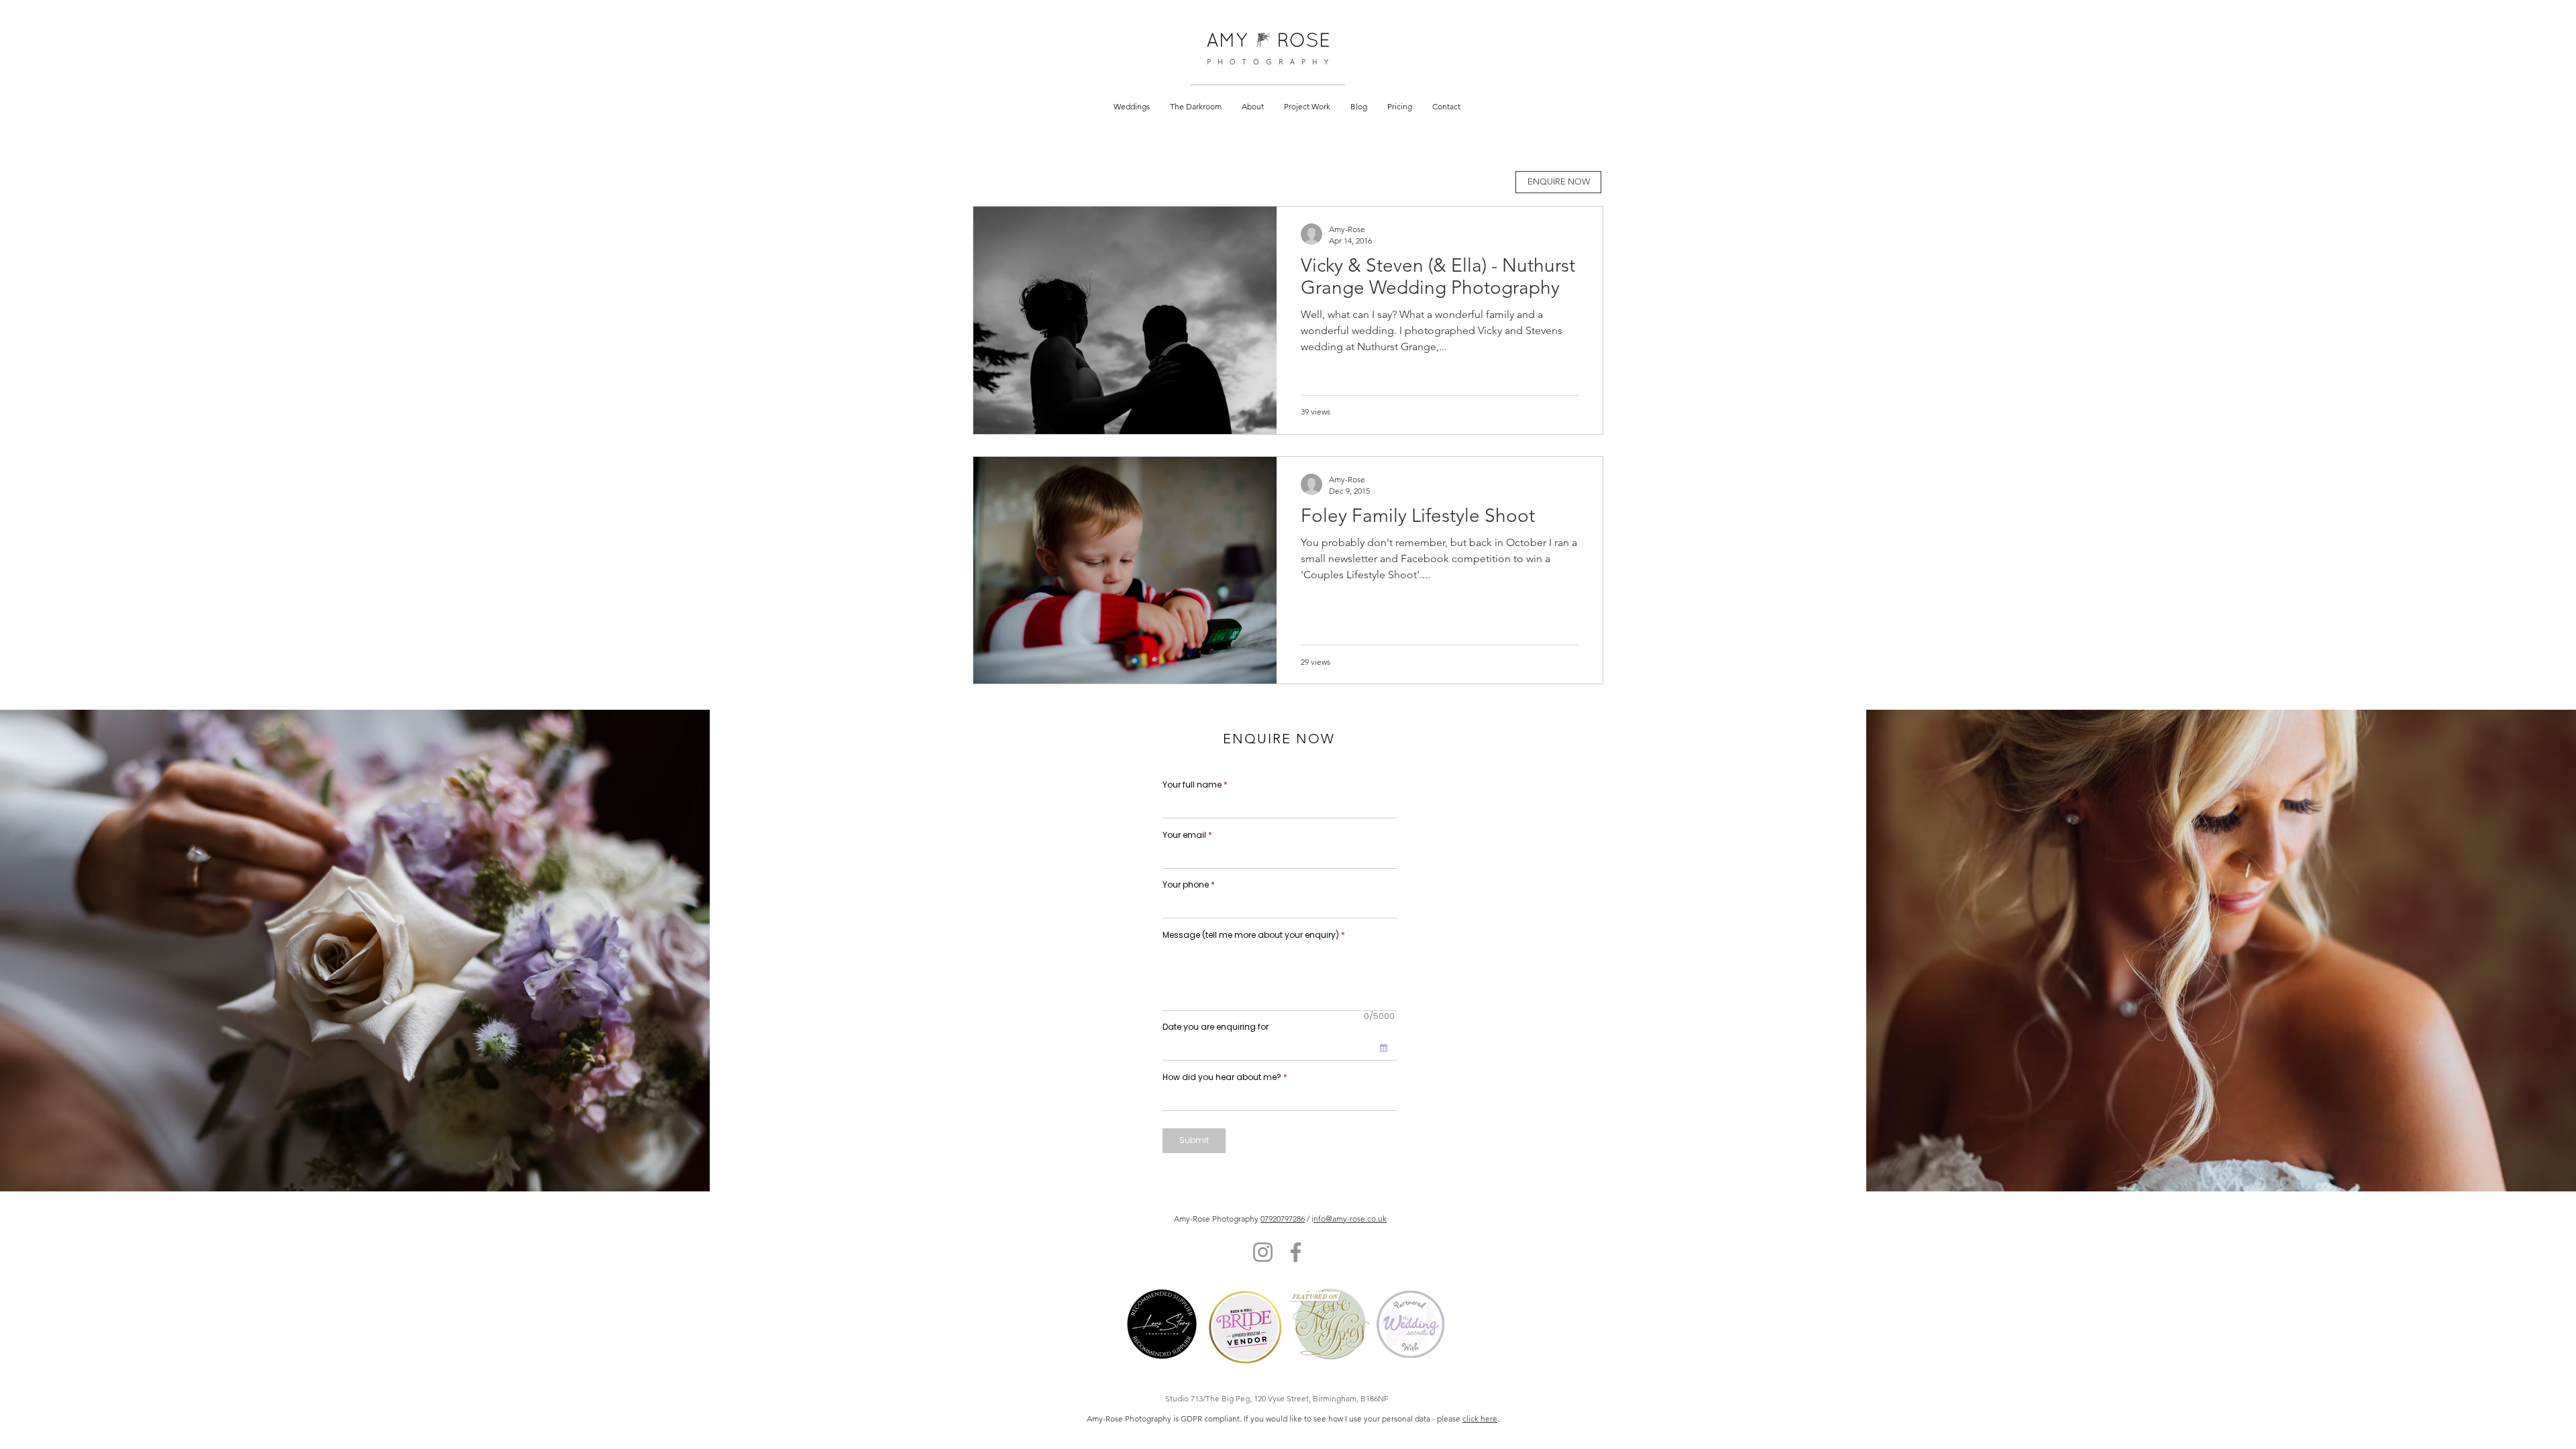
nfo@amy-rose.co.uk (1350, 1219)
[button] (1132, 106)
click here (1480, 1418)
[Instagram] (1263, 1252)
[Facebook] (1296, 1252)
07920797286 (1283, 1219)
